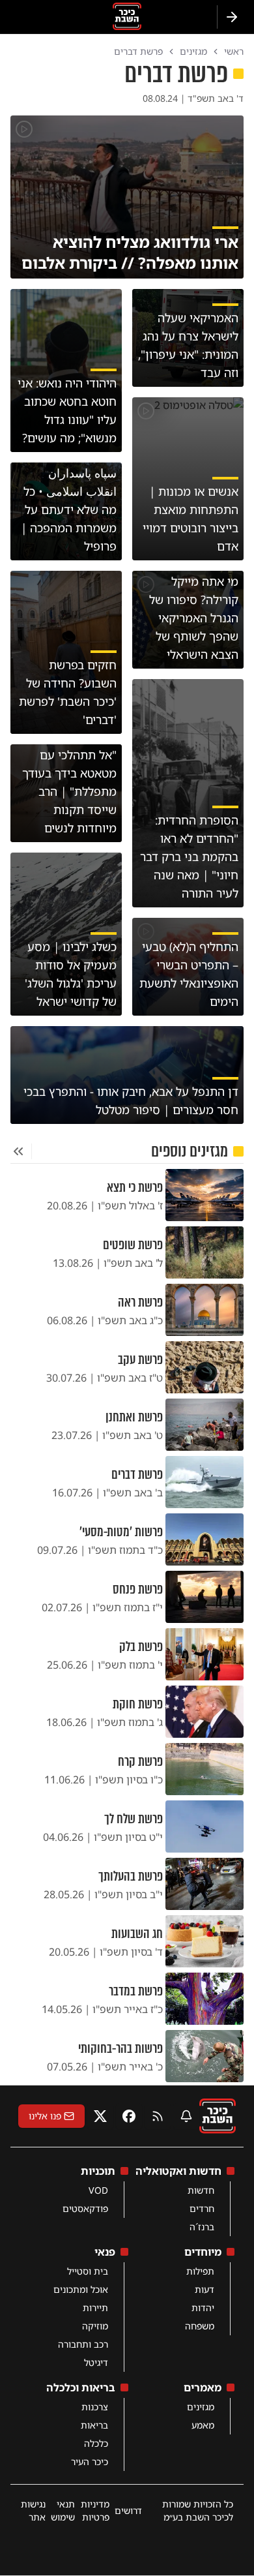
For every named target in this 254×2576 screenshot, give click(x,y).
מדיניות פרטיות (95, 2510)
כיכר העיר (90, 2462)
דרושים (128, 2510)
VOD (98, 2190)
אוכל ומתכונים (81, 2289)
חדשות (201, 2190)
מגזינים (201, 2407)
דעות (205, 2289)
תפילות (200, 2271)
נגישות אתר (33, 2510)
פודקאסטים (85, 2208)
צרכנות (95, 2407)
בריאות (94, 2425)
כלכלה (96, 2443)
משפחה (200, 2326)
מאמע (203, 2425)
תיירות (95, 2308)
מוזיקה (95, 2326)
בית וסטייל (88, 2271)
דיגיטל (96, 2362)
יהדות (203, 2308)
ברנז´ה (202, 2227)
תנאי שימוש (63, 2510)
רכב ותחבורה (83, 2344)
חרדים (202, 2208)
